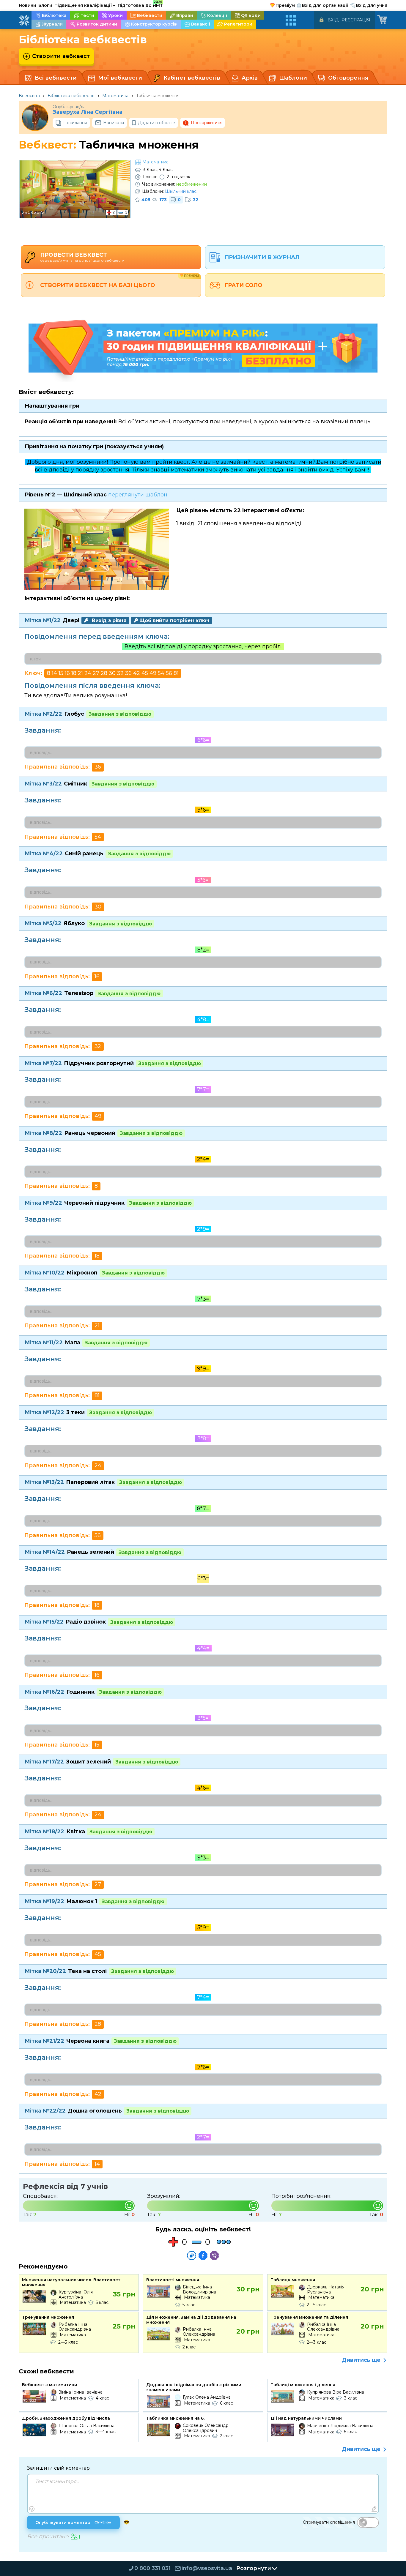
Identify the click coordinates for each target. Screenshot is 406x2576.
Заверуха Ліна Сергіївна (88, 112)
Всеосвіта (29, 96)
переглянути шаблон (138, 495)
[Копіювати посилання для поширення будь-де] (192, 2255)
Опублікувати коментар (73, 2523)
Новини (27, 5)
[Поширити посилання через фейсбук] (203, 2255)
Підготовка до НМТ (140, 4)
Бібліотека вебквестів (71, 96)
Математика (115, 96)
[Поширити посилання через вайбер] (214, 2255)
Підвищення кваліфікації (85, 5)
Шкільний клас (181, 191)
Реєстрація (356, 20)
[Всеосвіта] (24, 20)
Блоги (45, 5)
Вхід (333, 20)
